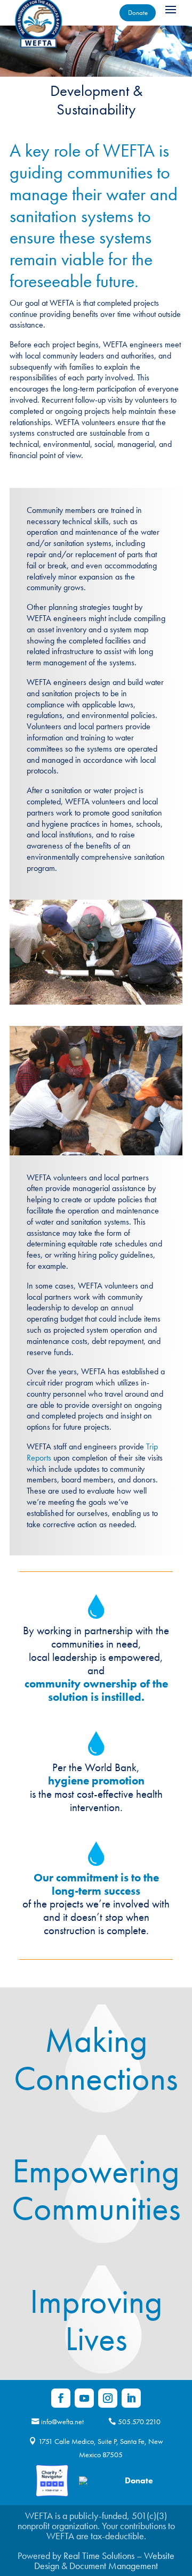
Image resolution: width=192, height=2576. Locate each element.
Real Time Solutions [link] (99, 2555)
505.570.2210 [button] (139, 2422)
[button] (171, 9)
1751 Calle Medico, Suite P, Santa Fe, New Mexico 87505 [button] (101, 2448)
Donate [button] (138, 13)
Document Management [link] (114, 2566)
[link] (61, 2398)
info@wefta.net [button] (62, 2422)
